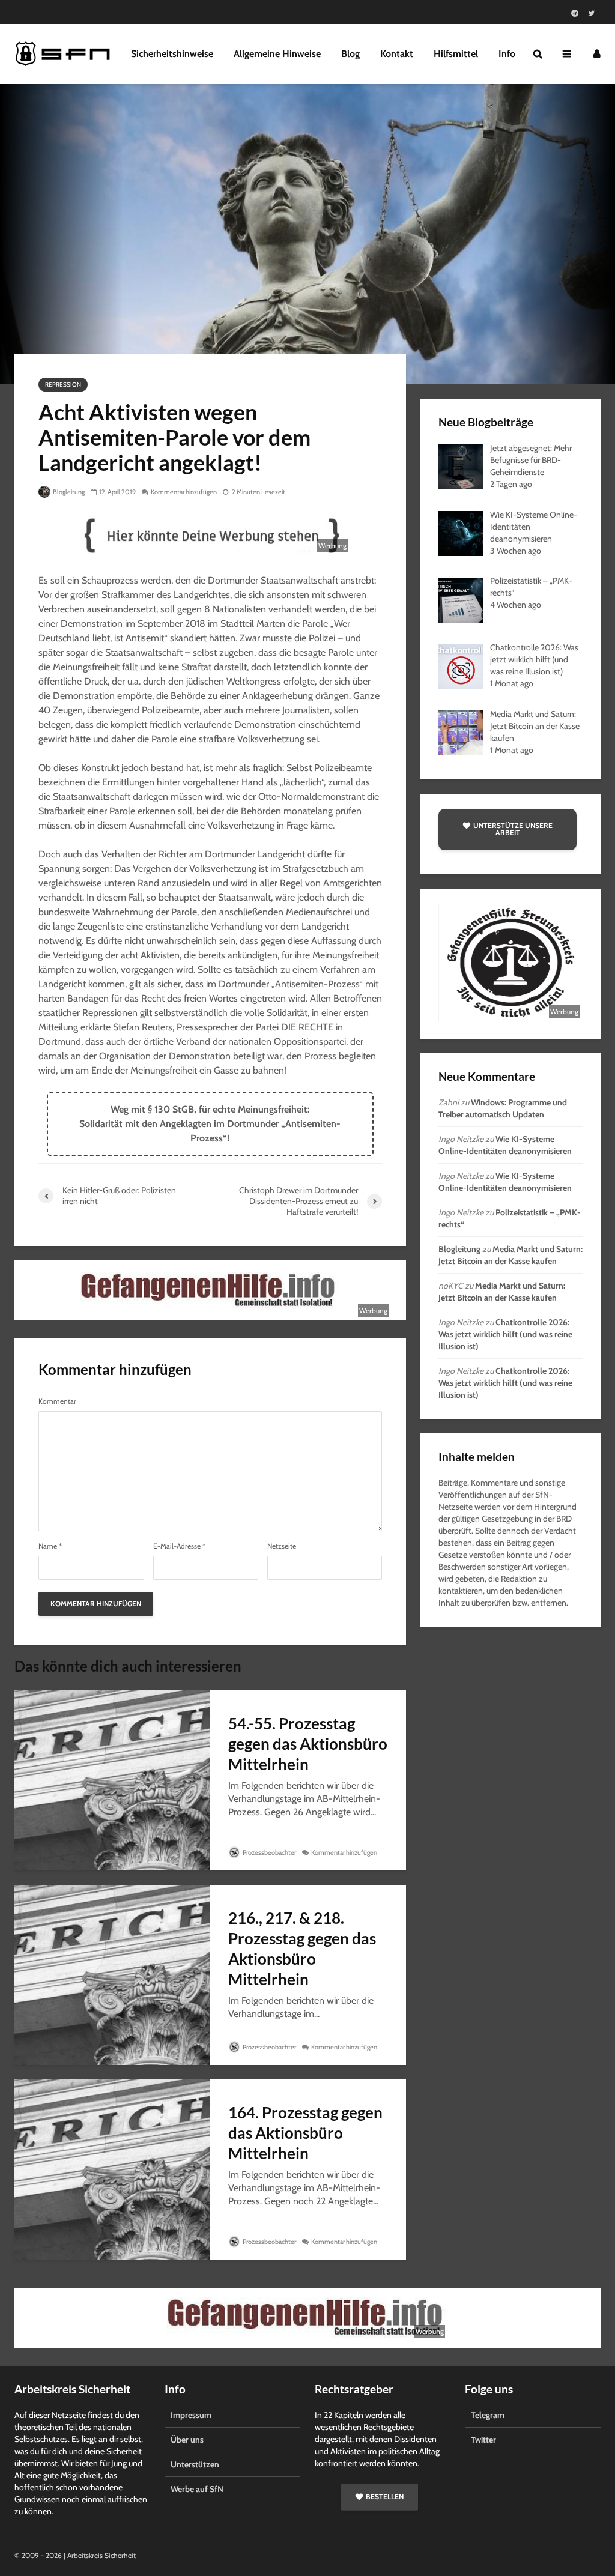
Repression (63, 385)
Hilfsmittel (456, 54)
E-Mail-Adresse (179, 1546)
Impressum (191, 2415)
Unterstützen (195, 2464)
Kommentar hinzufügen (184, 492)
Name (50, 1546)
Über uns (187, 2440)
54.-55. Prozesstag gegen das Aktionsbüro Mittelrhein (308, 1744)
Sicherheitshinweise (172, 54)
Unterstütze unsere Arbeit (513, 829)
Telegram (488, 2415)
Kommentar (57, 1401)
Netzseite (282, 1546)
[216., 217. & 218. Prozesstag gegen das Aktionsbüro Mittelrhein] (112, 1974)
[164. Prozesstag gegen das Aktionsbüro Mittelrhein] (112, 2169)
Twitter (483, 2440)
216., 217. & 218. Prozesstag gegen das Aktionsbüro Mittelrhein (302, 1949)
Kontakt (397, 54)
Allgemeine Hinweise (277, 54)
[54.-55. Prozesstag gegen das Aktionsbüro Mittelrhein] (112, 1779)
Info (507, 54)
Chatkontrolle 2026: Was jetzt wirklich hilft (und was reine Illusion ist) (505, 1334)
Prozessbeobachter (269, 1852)
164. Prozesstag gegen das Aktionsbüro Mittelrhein (305, 2133)
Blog (350, 54)
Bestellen (385, 2496)
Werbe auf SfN (197, 2489)
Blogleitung (68, 492)
